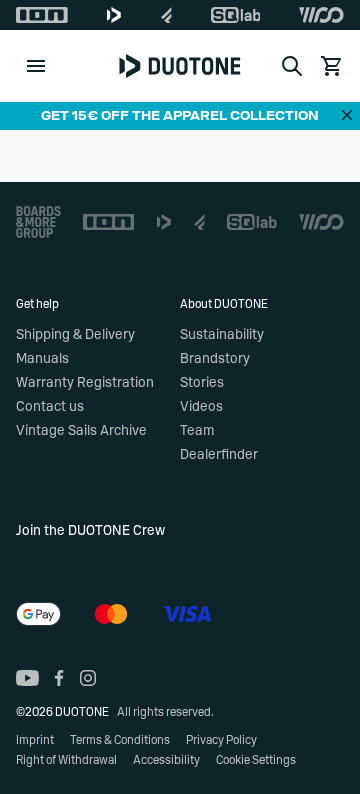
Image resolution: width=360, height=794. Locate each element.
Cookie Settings (256, 760)
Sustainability (222, 335)
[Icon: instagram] (88, 678)
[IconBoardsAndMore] (38, 222)
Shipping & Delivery (75, 335)
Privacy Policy (221, 740)
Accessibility (166, 760)
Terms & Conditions (120, 740)
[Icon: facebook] (59, 678)
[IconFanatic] (166, 15)
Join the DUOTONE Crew (90, 531)
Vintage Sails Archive (81, 431)
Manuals (42, 359)
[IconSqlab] (236, 15)
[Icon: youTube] (27, 678)
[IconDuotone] (114, 15)
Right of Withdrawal (66, 760)
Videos (201, 407)
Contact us (50, 407)
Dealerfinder (219, 455)
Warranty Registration (85, 383)
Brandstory (215, 359)
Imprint (35, 740)
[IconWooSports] (321, 15)
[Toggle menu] (36, 66)
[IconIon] (42, 15)
